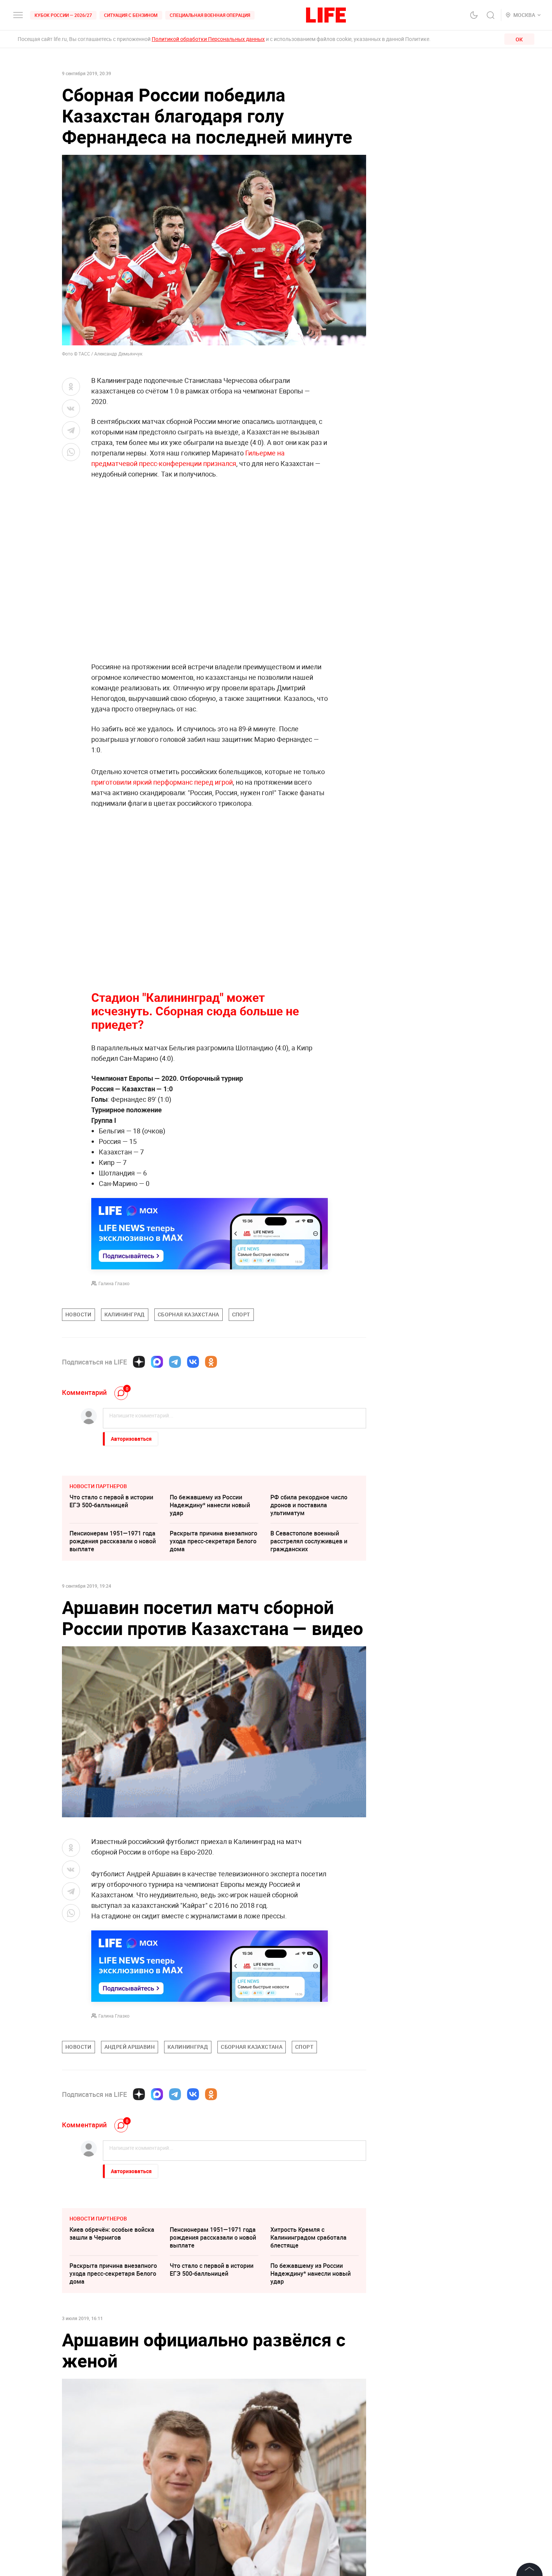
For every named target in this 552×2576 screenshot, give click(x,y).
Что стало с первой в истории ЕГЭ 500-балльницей (111, 1501)
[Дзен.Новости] (139, 1362)
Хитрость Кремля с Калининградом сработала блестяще (308, 2237)
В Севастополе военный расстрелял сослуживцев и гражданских (309, 1541)
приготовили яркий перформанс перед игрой (162, 782)
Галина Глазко (114, 1283)
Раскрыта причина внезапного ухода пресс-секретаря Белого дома (213, 1541)
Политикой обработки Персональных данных (208, 39)
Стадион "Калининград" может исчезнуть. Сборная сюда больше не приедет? (195, 1011)
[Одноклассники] (211, 1362)
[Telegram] (175, 1362)
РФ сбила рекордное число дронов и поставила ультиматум (309, 1505)
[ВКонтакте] (193, 1362)
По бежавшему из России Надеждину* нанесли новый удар (210, 1505)
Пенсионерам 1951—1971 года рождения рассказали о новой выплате (113, 1541)
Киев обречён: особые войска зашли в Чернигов (112, 2233)
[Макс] (157, 1362)
